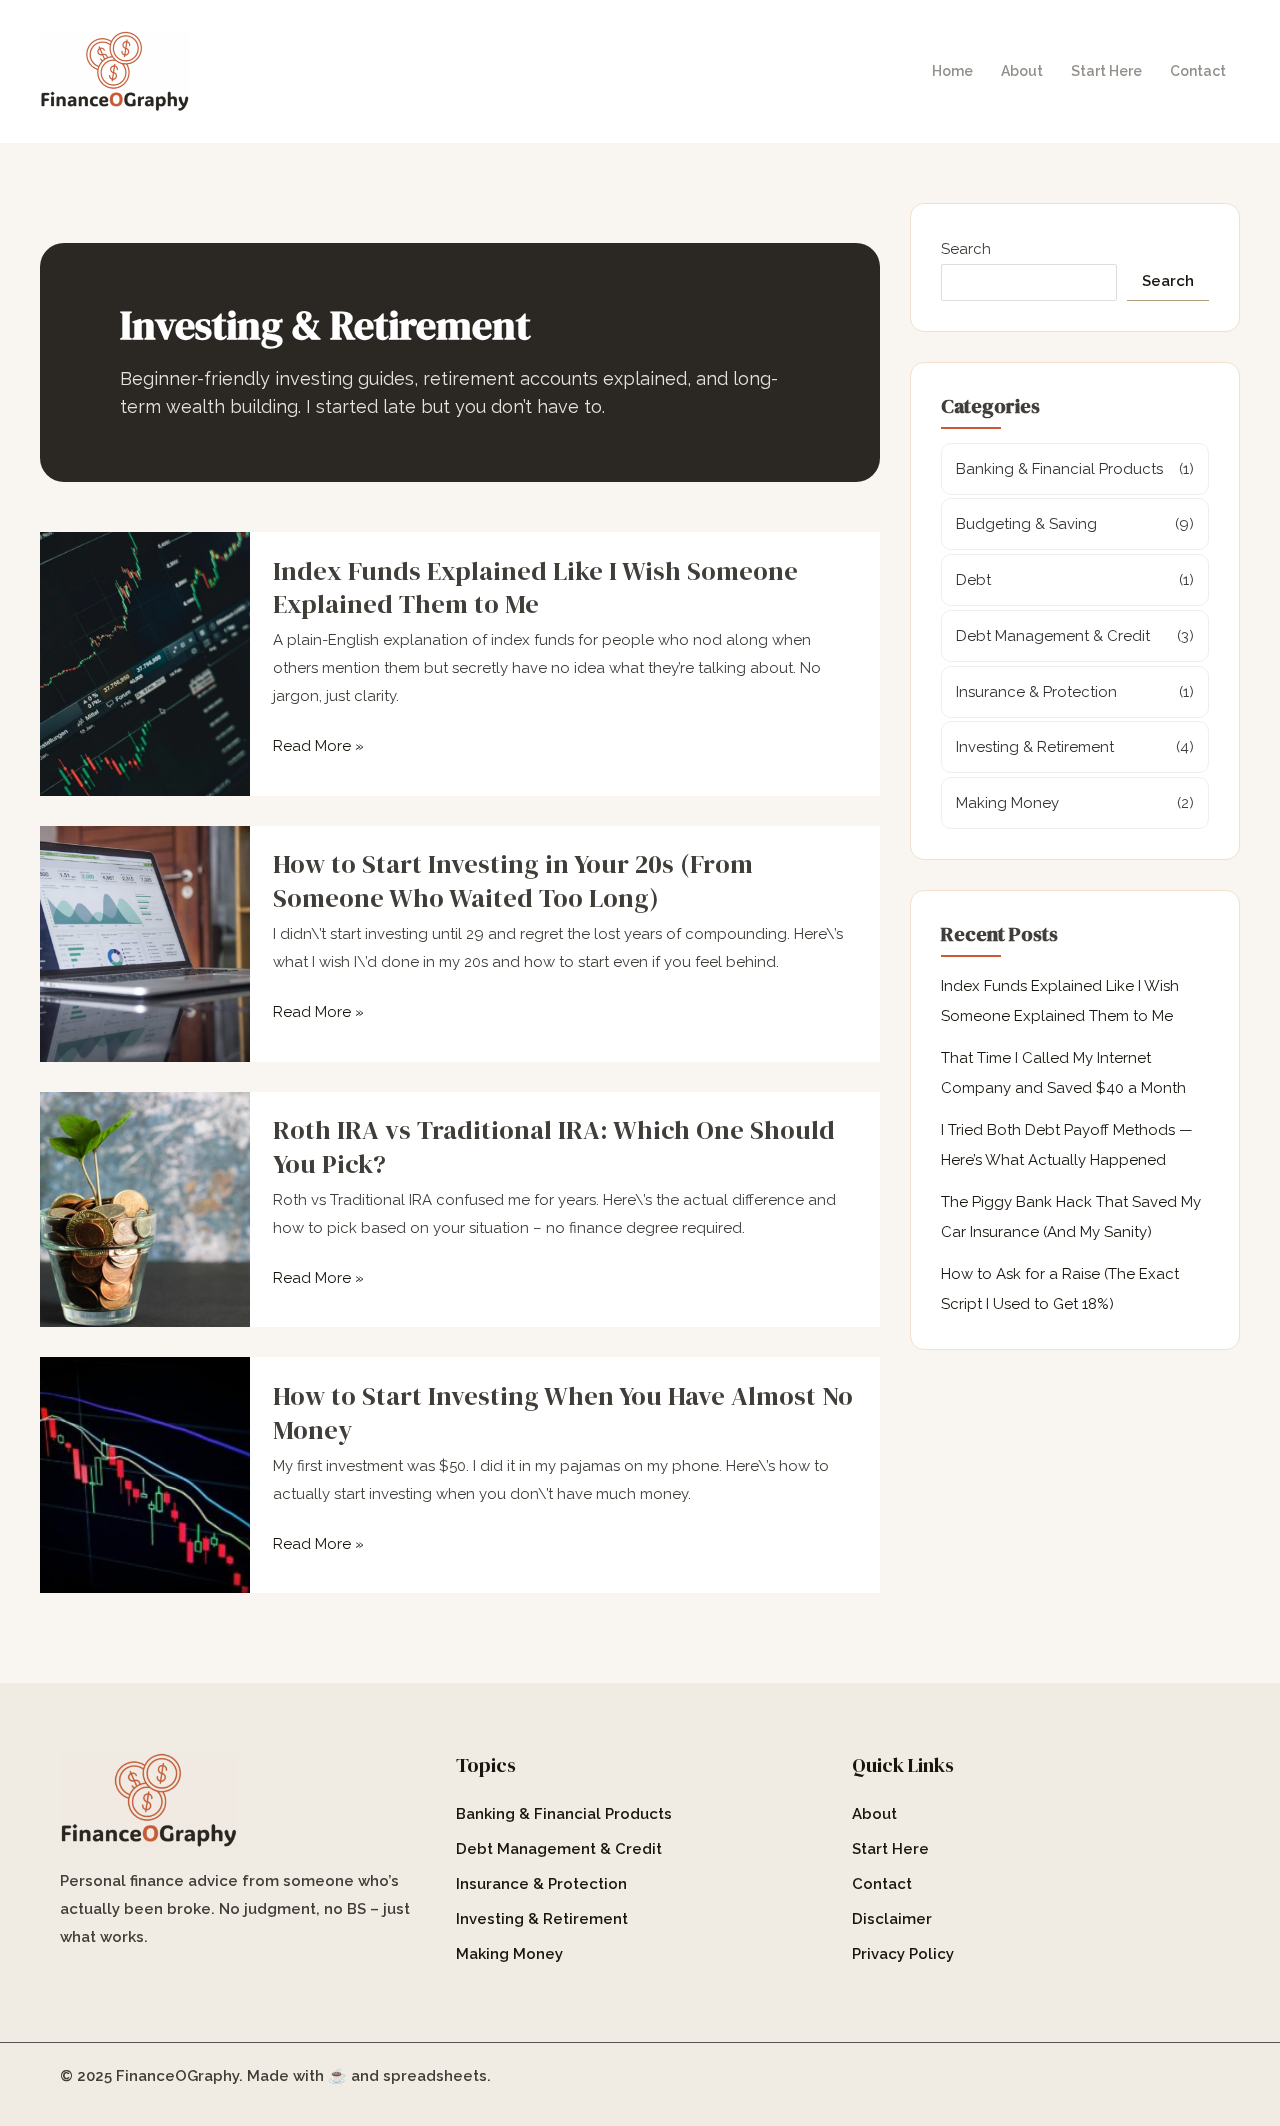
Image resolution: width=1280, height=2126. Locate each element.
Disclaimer (892, 1919)
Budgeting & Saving (1026, 524)
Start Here (1106, 71)
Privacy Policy (903, 1954)
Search (966, 249)
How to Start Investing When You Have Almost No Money (563, 1413)
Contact (1198, 71)
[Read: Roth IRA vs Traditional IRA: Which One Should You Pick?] (145, 1208)
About (1022, 71)
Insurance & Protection (1036, 692)
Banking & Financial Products (1059, 469)
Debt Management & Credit (1053, 636)
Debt (973, 580)
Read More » (318, 747)
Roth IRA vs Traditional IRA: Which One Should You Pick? (554, 1147)
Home (952, 71)
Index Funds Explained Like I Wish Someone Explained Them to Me (535, 588)
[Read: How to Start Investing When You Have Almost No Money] (145, 1474)
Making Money (1007, 803)
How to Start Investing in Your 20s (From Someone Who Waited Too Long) (513, 881)
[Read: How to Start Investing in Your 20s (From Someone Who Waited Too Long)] (145, 943)
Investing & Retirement (1035, 747)
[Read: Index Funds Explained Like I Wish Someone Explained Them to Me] (145, 663)
